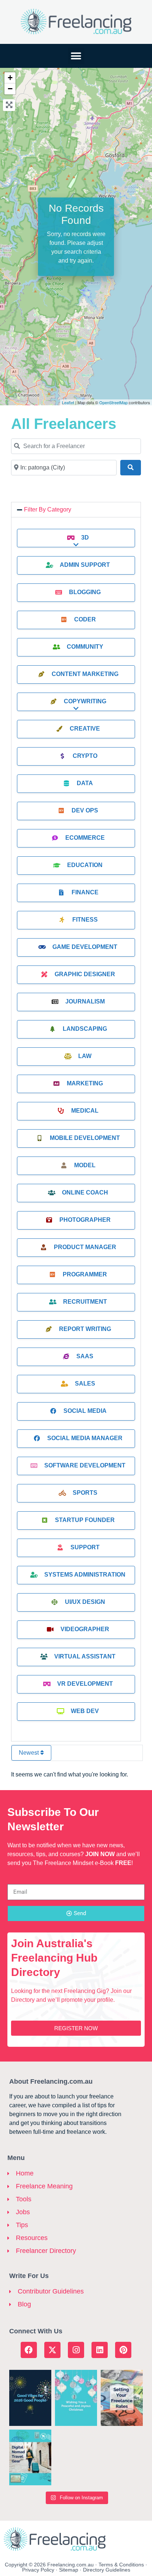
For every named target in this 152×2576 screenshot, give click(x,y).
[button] (76, 56)
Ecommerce (85, 838)
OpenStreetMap (113, 402)
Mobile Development (85, 1138)
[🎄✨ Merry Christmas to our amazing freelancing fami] (76, 2398)
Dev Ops (85, 810)
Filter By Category (48, 509)
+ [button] (10, 78)
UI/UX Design (85, 1602)
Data (85, 783)
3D (85, 538)
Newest (30, 1753)
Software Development (85, 1465)
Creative (85, 729)
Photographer (85, 1220)
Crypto (85, 756)
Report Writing (85, 1329)
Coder (85, 619)
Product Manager (85, 1247)
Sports (85, 1493)
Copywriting (85, 701)
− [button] (10, 89)
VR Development (85, 1684)
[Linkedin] (100, 2350)
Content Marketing (85, 674)
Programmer (85, 1274)
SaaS (85, 1356)
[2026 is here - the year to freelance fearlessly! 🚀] (30, 2398)
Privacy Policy (38, 2570)
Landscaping (85, 1029)
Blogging (85, 592)
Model (85, 1165)
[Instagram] (76, 2350)
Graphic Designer (85, 974)
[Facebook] (29, 2350)
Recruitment (85, 1302)
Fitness (85, 920)
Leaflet (68, 402)
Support (85, 1547)
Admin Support (85, 565)
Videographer (85, 1629)
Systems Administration (85, 1575)
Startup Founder (85, 1520)
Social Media (85, 1411)
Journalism (85, 1001)
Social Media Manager (85, 1438)
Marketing (85, 1083)
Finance (85, 892)
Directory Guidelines (107, 2570)
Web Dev (85, 1711)
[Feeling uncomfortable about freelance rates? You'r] (122, 2398)
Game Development (85, 947)
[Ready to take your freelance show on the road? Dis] (30, 2458)
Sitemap (69, 2570)
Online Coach (85, 1192)
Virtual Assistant (85, 1656)
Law (85, 1056)
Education (85, 865)
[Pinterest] (123, 2350)
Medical (85, 1111)
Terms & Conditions (121, 2565)
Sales (85, 1384)
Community (85, 647)
